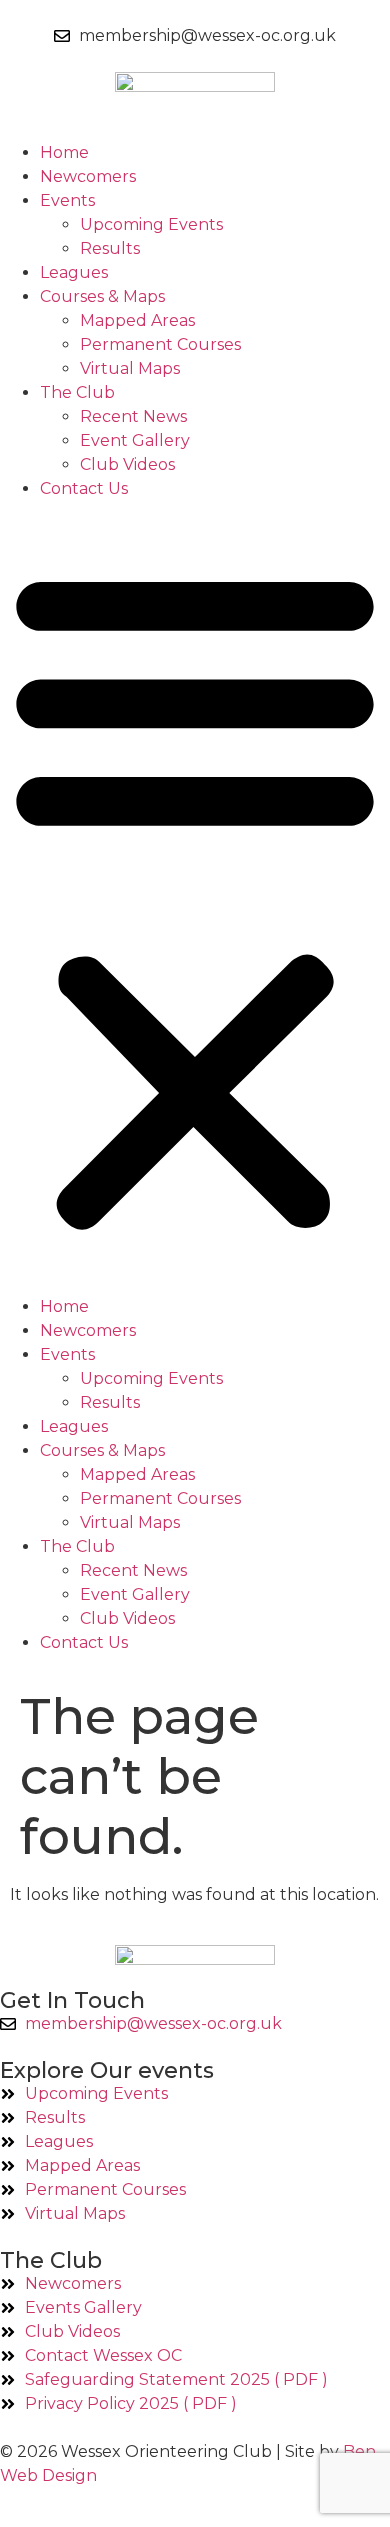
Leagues (74, 272)
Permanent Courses (160, 344)
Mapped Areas (137, 320)
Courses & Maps (102, 296)
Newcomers (88, 176)
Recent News (133, 416)
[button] (195, 898)
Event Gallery (135, 440)
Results (110, 248)
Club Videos (127, 464)
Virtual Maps (130, 368)
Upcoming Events (151, 224)
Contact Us (84, 488)
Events (67, 200)
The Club (77, 392)
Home (64, 152)
